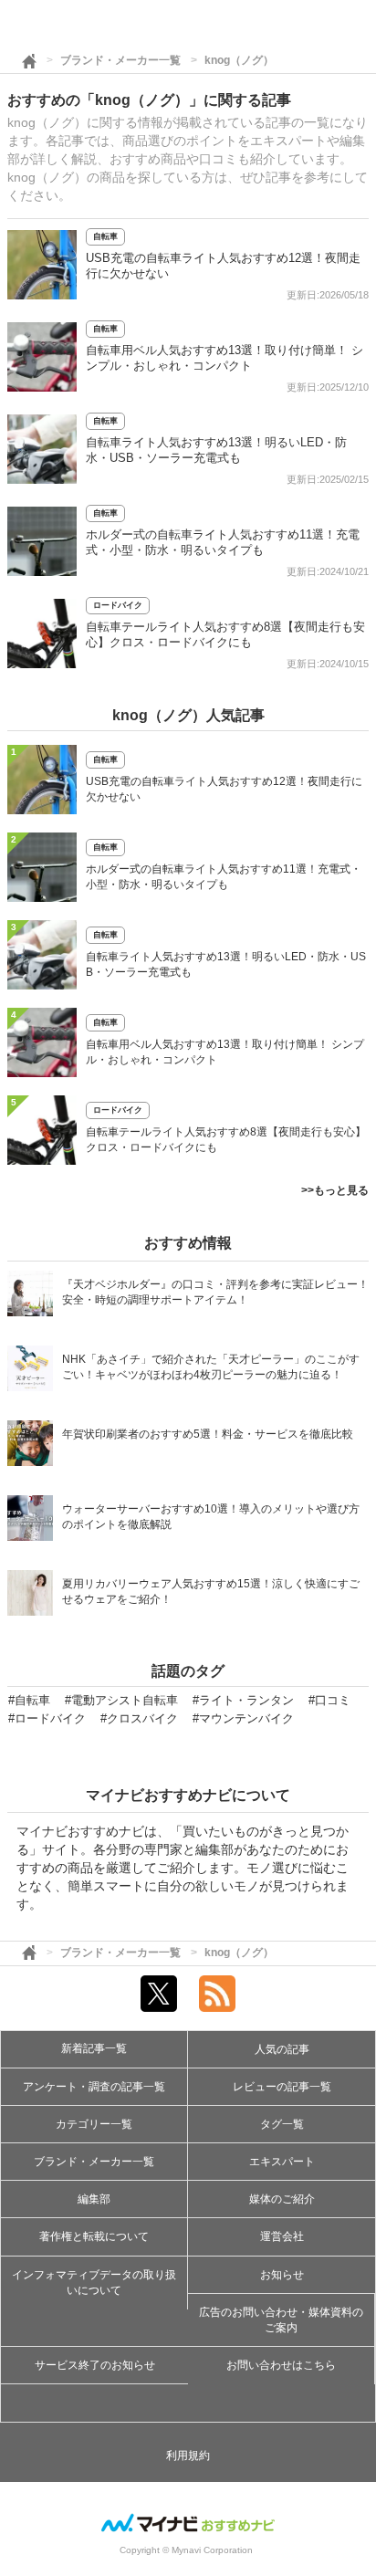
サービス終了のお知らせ (95, 2365)
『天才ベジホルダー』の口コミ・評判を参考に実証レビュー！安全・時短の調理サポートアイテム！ (215, 1292)
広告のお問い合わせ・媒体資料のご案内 (281, 2320)
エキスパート (282, 2162)
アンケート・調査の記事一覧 (94, 2087)
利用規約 (188, 2456)
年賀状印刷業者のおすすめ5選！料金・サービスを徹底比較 (208, 1434)
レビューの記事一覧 (282, 2087)
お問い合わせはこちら (281, 2365)
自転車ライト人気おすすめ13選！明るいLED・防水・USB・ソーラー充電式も (226, 964)
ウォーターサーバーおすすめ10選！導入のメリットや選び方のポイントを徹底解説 (211, 1517)
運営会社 (282, 2236)
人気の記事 (282, 2049)
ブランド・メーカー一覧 (120, 60)
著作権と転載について (94, 2236)
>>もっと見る (335, 1190)
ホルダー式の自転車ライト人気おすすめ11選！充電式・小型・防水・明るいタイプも (224, 877)
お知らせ (282, 2275)
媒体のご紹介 (282, 2199)
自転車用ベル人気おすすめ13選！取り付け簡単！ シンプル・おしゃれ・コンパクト (225, 1052)
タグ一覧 (282, 2124)
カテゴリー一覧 (94, 2124)
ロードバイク (118, 605)
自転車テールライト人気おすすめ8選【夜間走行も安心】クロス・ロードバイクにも (226, 1140)
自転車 (105, 236)
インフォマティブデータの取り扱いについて (94, 2283)
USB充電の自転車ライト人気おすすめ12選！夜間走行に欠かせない (224, 789)
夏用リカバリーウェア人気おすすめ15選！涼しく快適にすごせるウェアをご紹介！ (211, 1592)
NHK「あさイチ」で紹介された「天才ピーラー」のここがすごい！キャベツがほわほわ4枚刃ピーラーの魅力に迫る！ (211, 1367)
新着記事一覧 (94, 2048)
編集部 (94, 2199)
